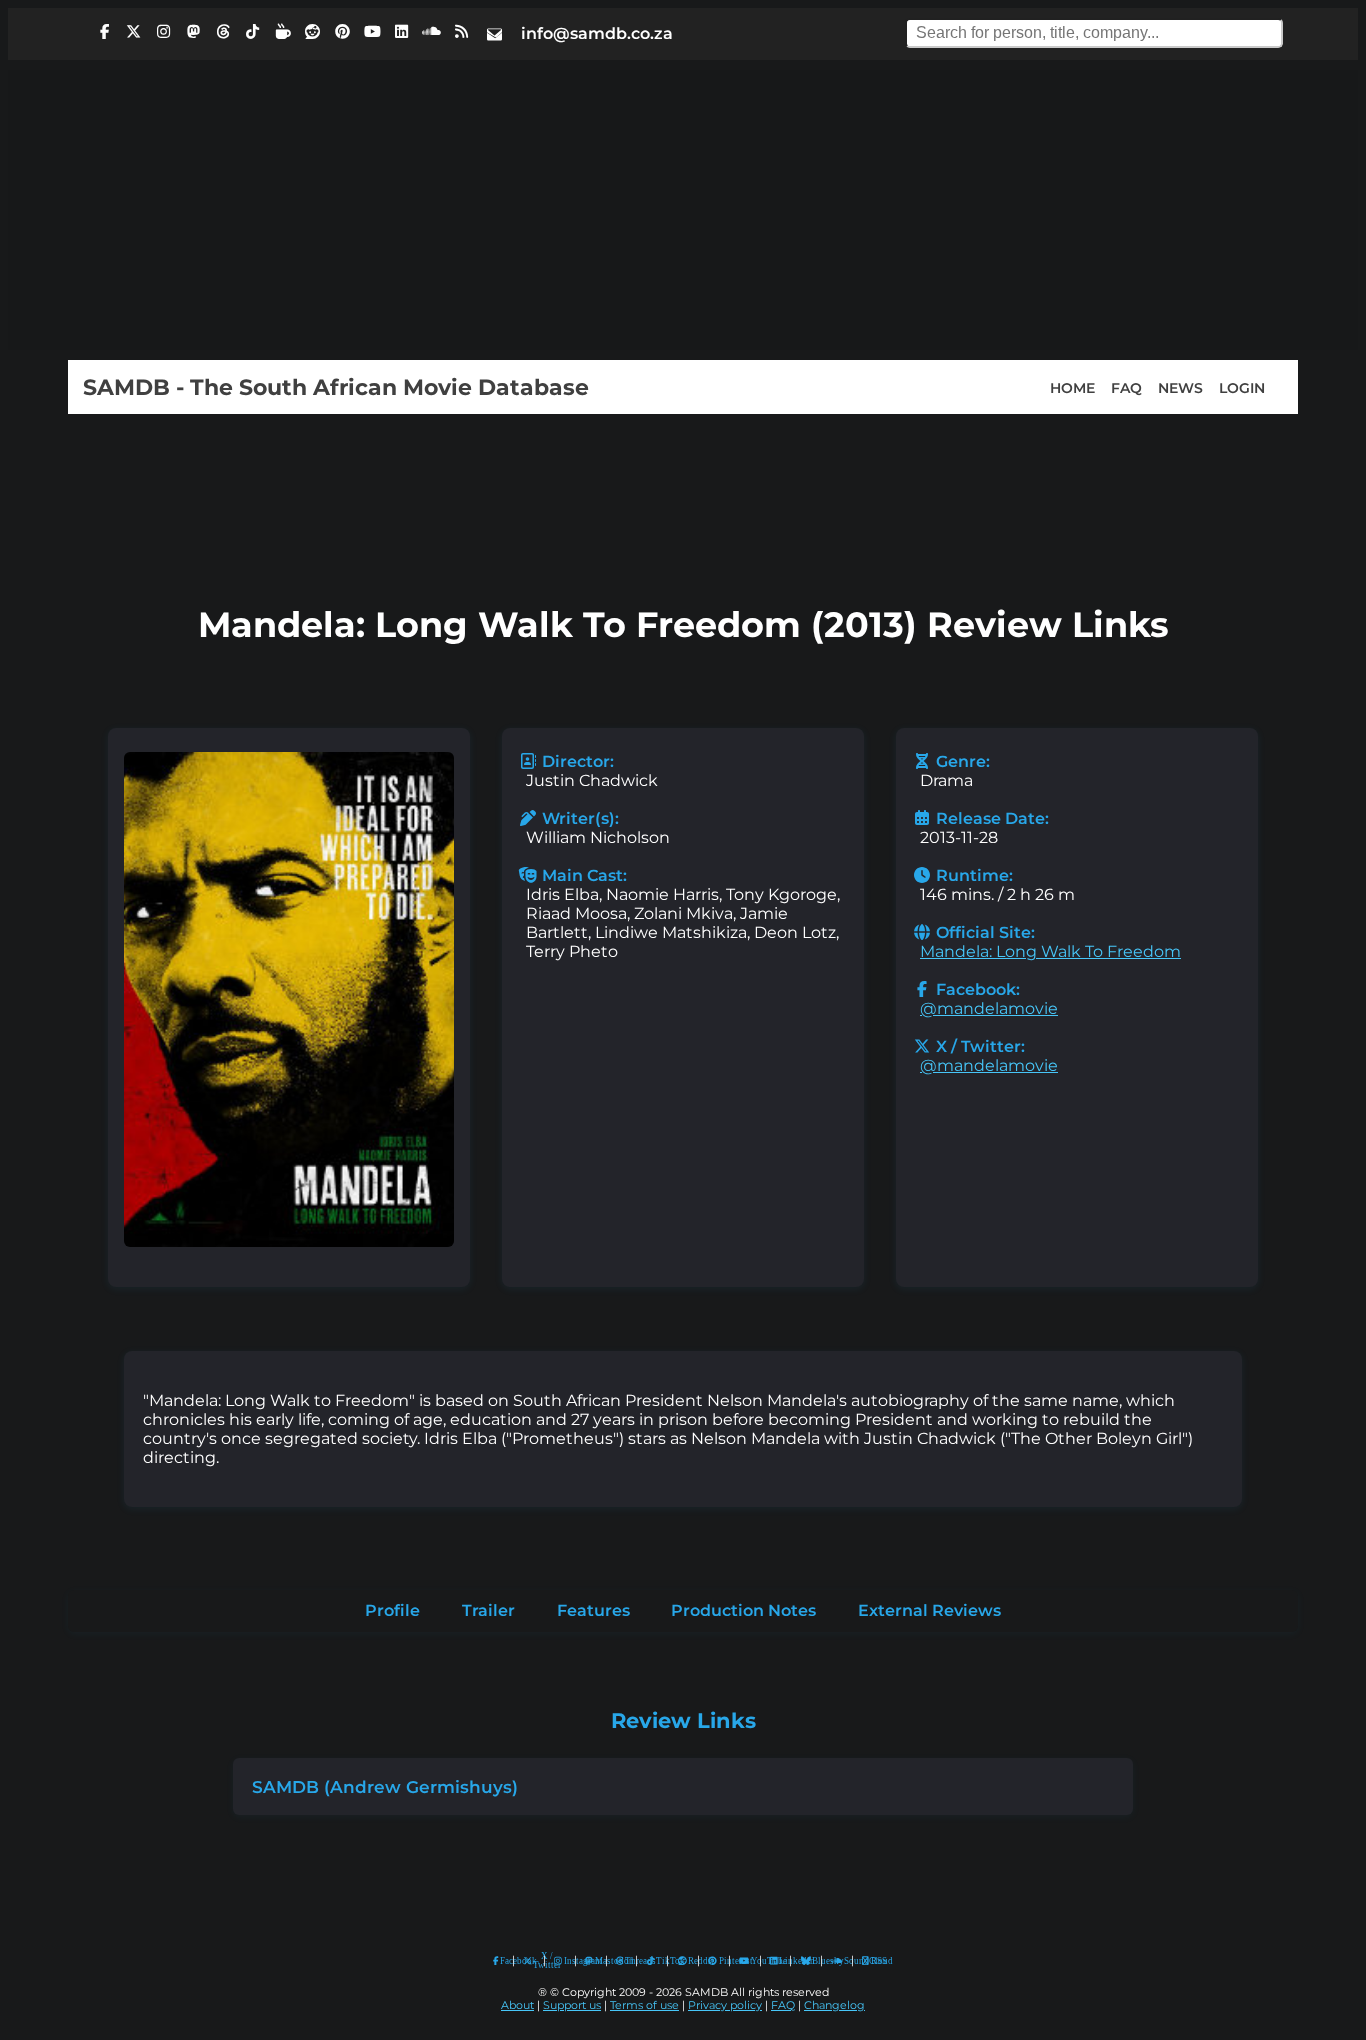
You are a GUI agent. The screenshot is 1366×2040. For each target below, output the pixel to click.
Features (593, 1610)
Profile (392, 1610)
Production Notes (743, 1610)
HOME (1072, 387)
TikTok (657, 1961)
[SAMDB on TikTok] (253, 32)
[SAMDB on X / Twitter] (134, 32)
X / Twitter (534, 1960)
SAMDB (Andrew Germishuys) (385, 1786)
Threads (626, 1961)
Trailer (488, 1610)
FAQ (1126, 387)
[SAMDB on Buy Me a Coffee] (283, 32)
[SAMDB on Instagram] (164, 32)
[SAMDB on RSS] (461, 32)
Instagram (565, 1961)
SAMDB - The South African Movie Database (336, 387)
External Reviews (929, 1610)
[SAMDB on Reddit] (313, 32)
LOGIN (1242, 387)
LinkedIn (780, 1961)
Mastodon (596, 1961)
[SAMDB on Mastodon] (193, 32)
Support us (572, 2005)
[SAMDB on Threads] (223, 32)
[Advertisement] (683, 210)
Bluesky (806, 1961)
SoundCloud (837, 1961)
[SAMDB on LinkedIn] (402, 32)
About (517, 2005)
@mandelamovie (989, 1008)
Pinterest (719, 1961)
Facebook (502, 1961)
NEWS (1180, 387)
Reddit (688, 1961)
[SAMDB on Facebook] (104, 32)
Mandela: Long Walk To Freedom (1050, 951)
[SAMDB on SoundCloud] (432, 32)
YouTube (744, 1961)
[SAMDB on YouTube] (372, 32)
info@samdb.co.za (597, 33)
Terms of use (644, 2005)
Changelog (834, 2005)
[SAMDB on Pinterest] (342, 32)
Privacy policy (725, 2005)
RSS (872, 1961)
